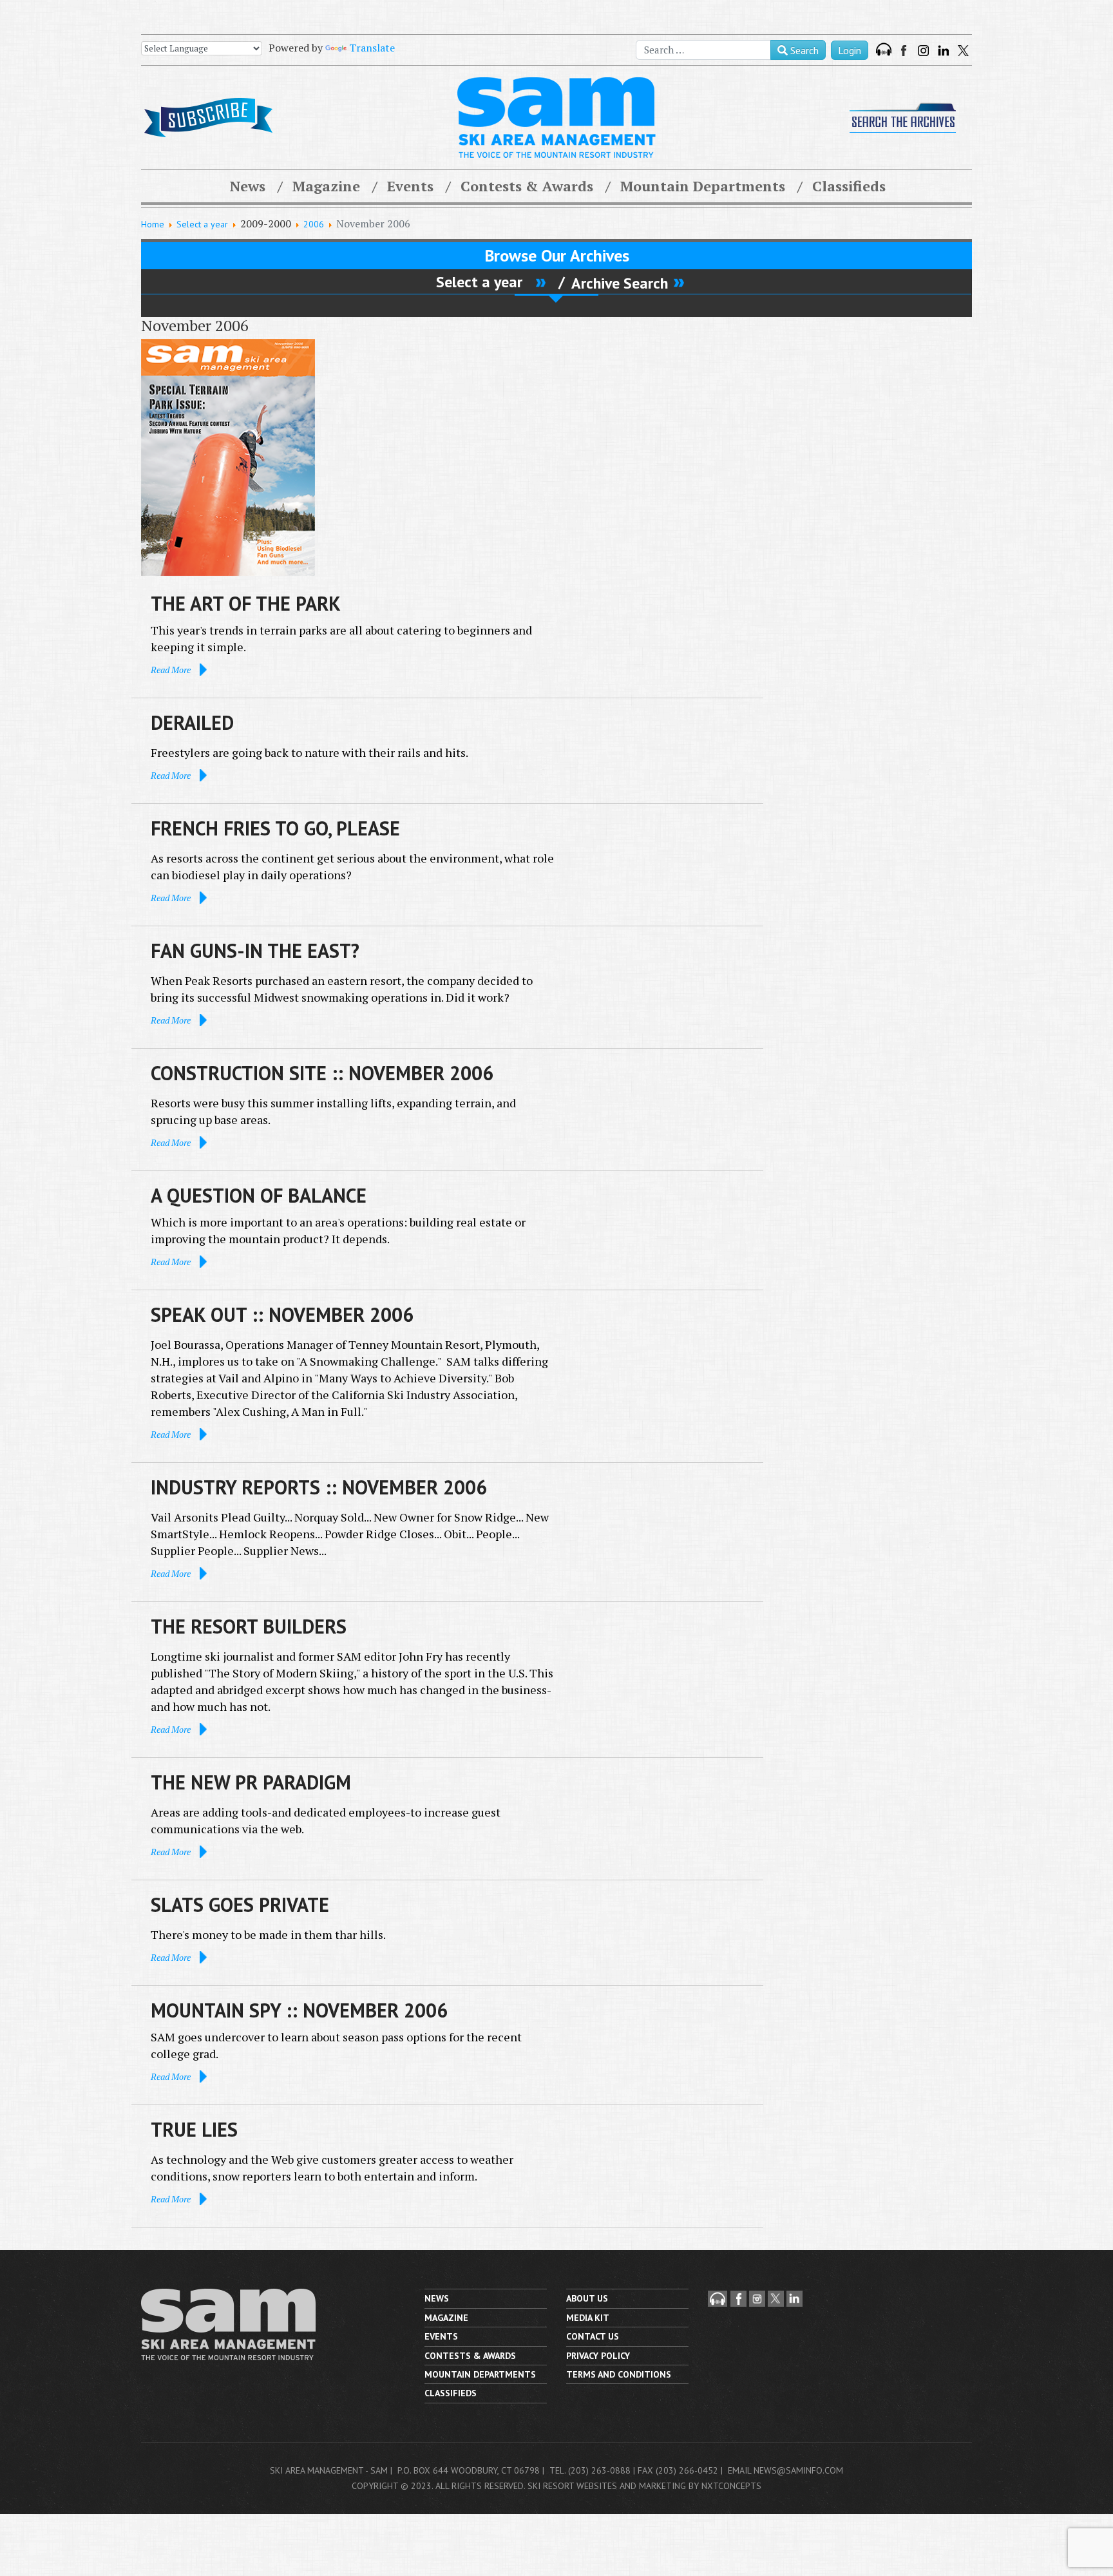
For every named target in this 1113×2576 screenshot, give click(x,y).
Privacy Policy (598, 2356)
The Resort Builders (249, 1626)
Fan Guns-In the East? (255, 950)
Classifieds (849, 186)
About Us (587, 2298)
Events (410, 186)
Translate (372, 48)
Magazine (326, 186)
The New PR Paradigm (251, 1782)
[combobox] (703, 50)
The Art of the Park (246, 603)
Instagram (923, 51)
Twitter (963, 51)
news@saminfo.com (798, 2470)
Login (850, 50)
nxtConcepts (731, 2486)
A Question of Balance (259, 1195)
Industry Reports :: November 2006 (319, 1487)
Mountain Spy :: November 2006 (299, 2010)
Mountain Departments (703, 186)
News (248, 186)
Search (803, 50)
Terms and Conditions (619, 2374)
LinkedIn (943, 51)
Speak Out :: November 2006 (282, 1314)
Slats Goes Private (240, 1904)
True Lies (194, 2129)
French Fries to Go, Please (275, 828)
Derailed (192, 722)
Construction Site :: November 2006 (322, 1073)
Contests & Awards (527, 186)
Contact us (593, 2336)
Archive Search (620, 283)
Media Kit (588, 2318)
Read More (171, 670)
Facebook (905, 51)
